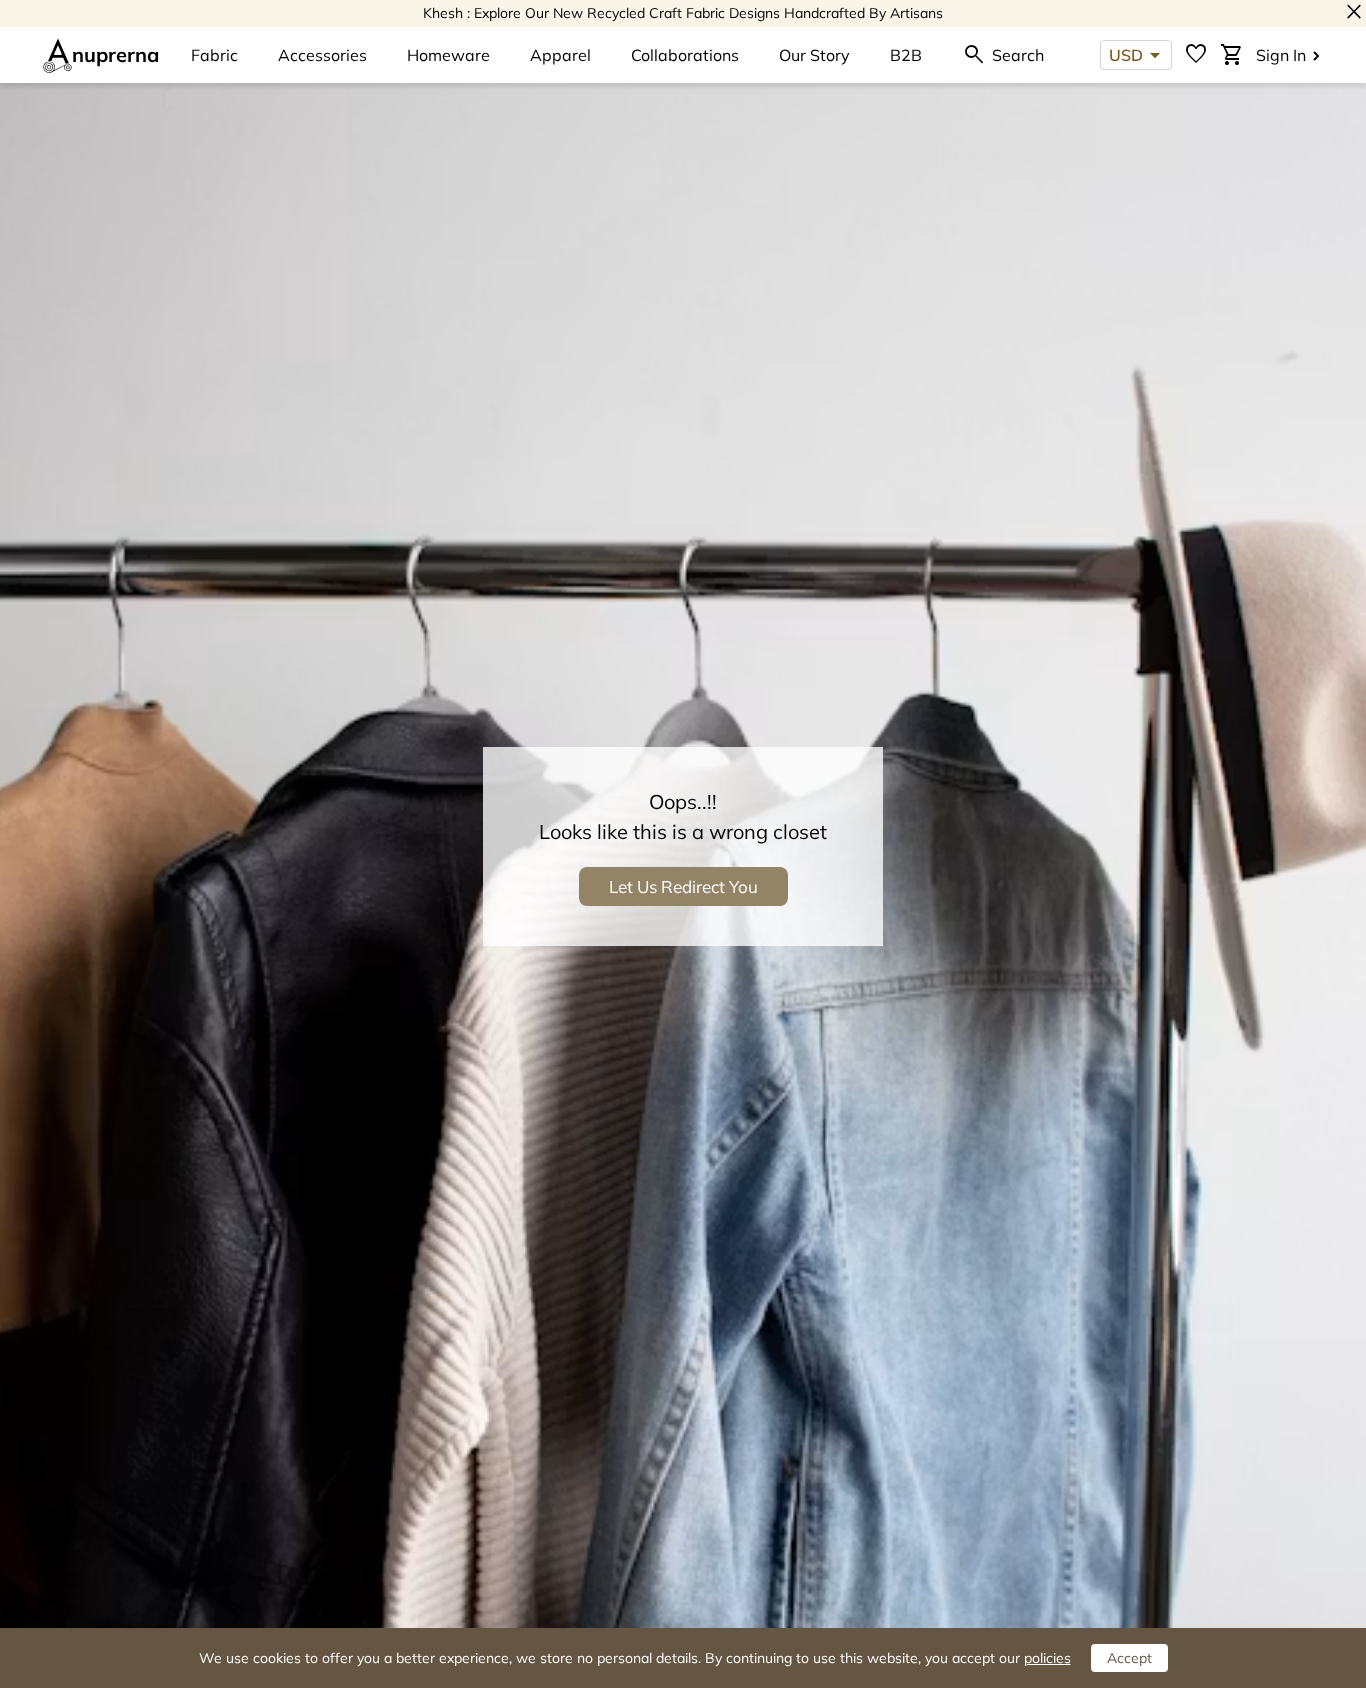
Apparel (560, 55)
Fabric (214, 55)
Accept (1129, 1658)
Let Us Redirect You (683, 886)
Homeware (448, 55)
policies (1047, 1658)
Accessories (322, 55)
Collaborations (685, 55)
